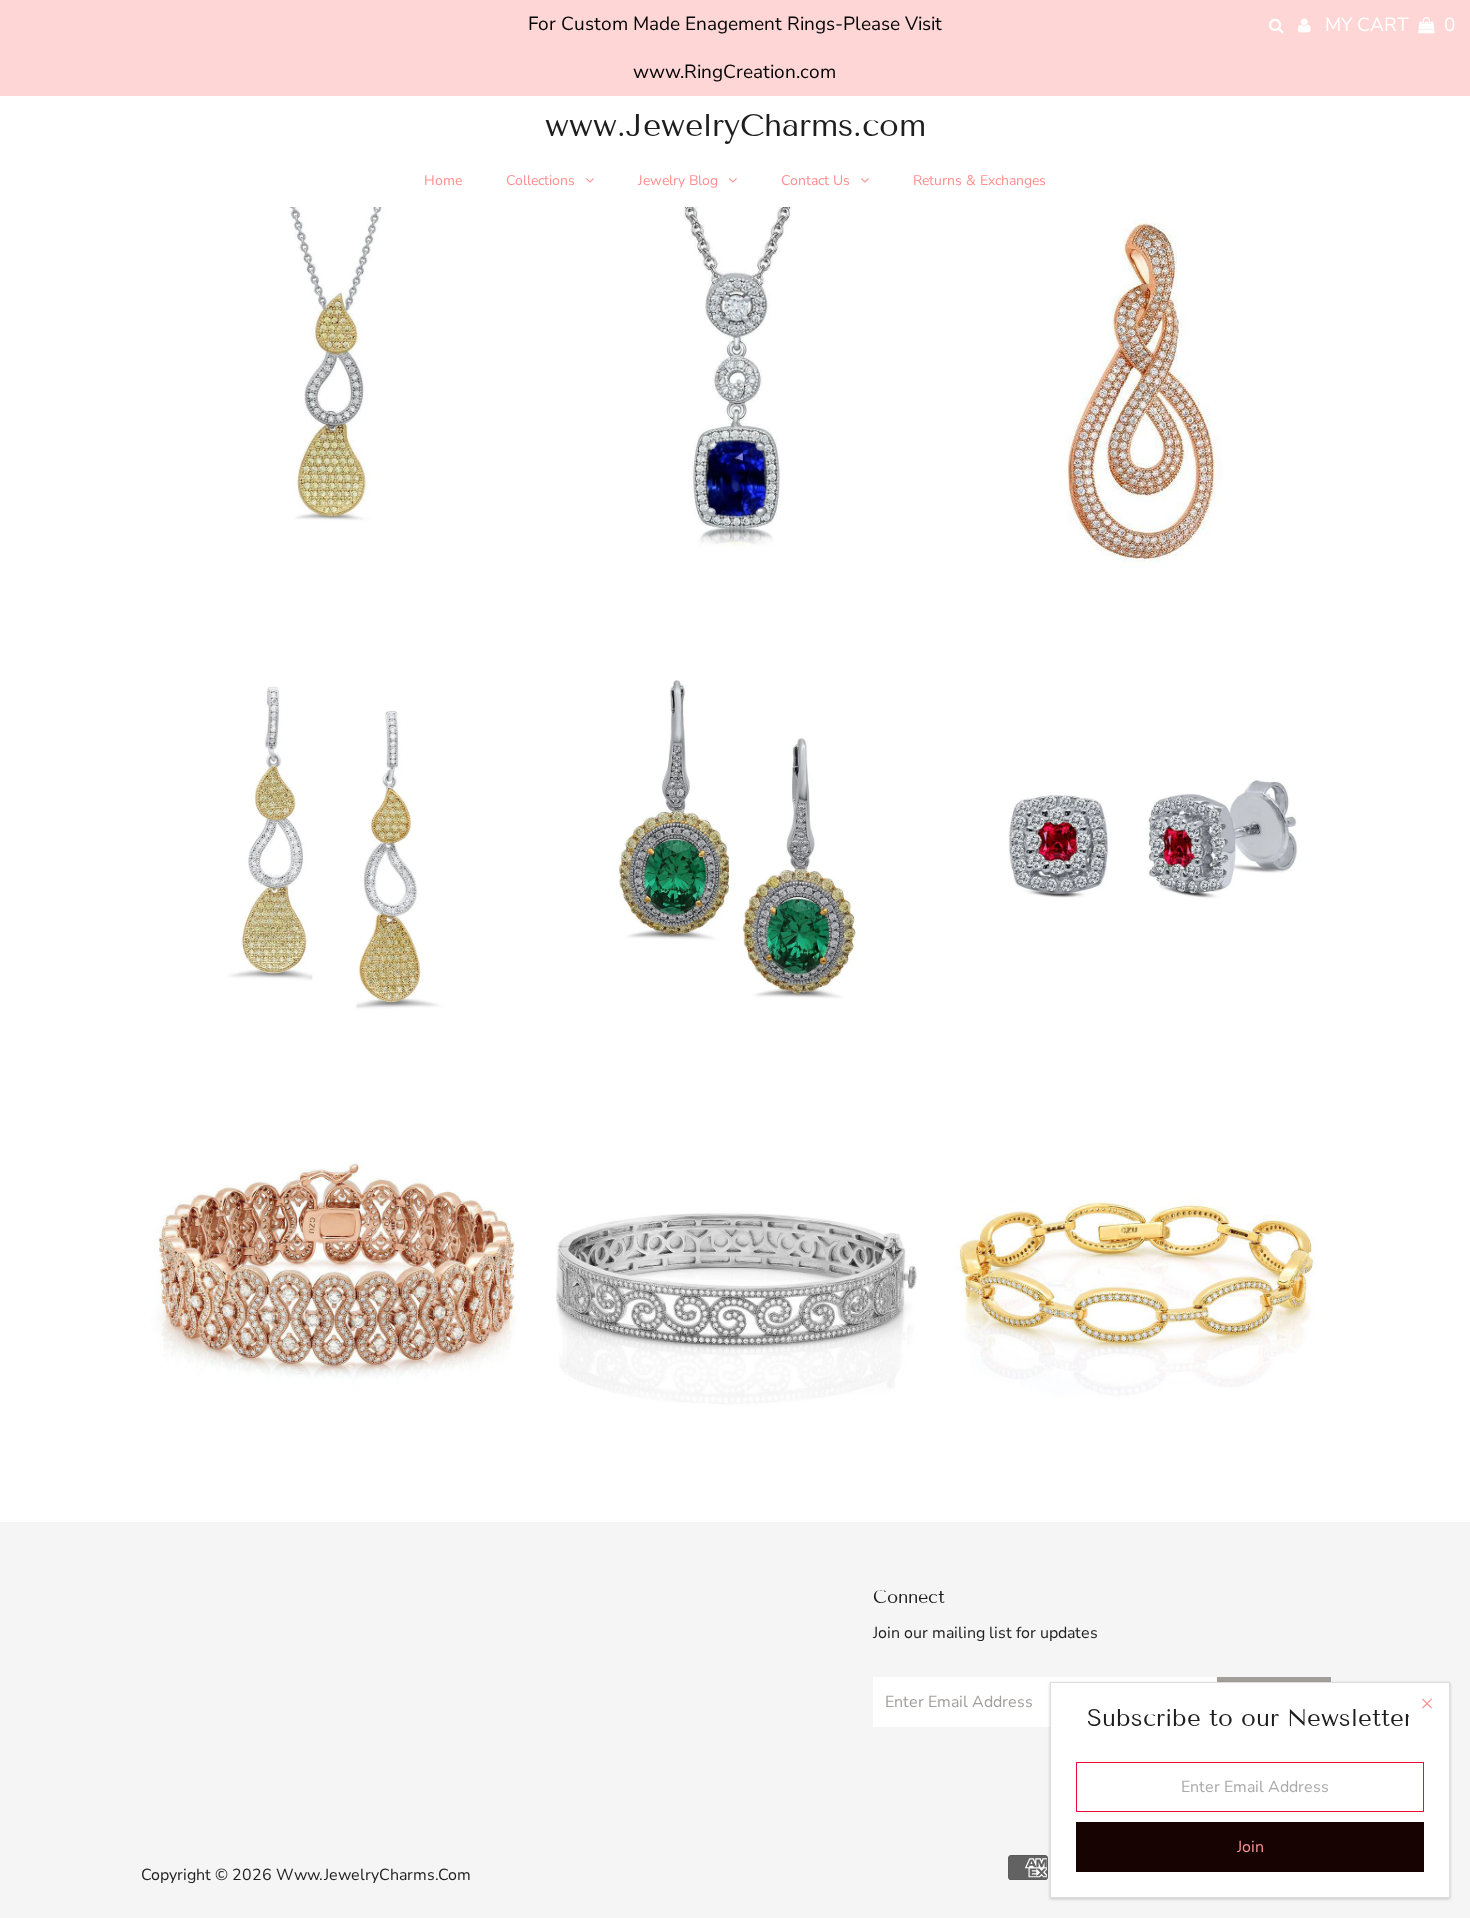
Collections (540, 180)
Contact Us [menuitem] (815, 180)
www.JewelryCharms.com (735, 125)
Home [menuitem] (443, 180)
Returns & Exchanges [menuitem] (979, 180)
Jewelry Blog (678, 180)
